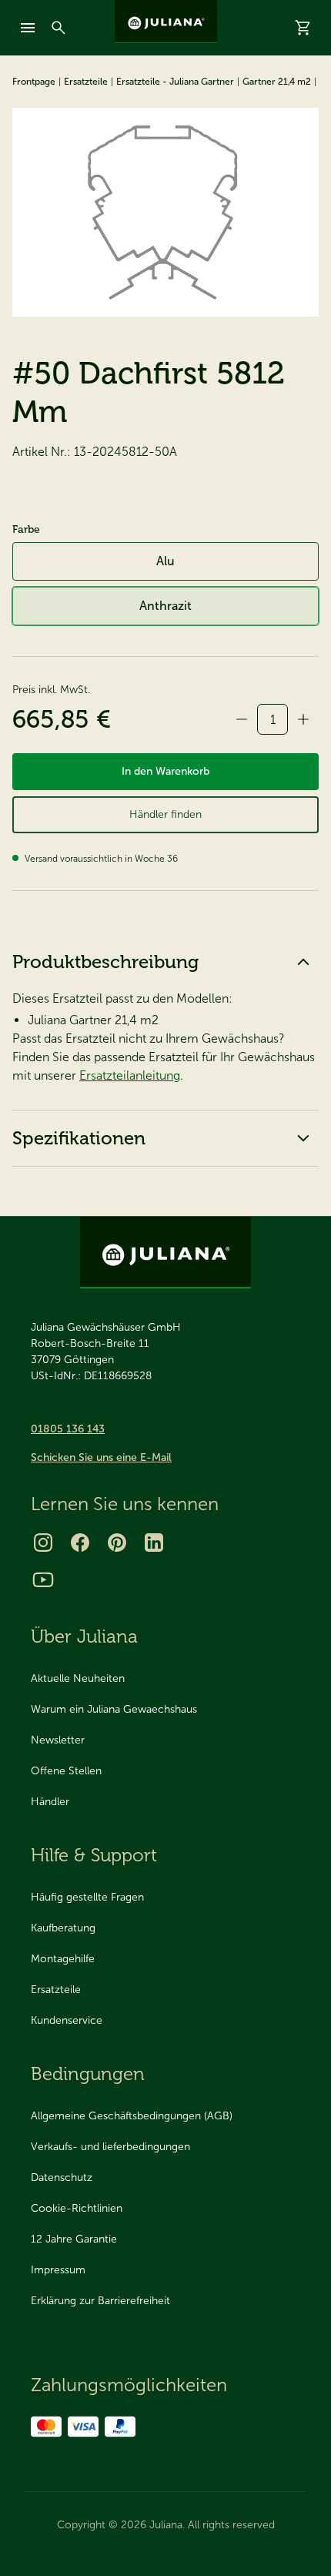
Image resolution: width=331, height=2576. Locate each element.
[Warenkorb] (303, 28)
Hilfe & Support (94, 1855)
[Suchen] (59, 28)
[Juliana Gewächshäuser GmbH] (166, 22)
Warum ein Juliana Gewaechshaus (114, 1709)
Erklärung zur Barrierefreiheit (100, 2301)
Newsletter (58, 1740)
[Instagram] (43, 1543)
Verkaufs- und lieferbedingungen (110, 2147)
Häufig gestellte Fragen (87, 1897)
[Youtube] (43, 1579)
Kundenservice (67, 2020)
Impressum (58, 2270)
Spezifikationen (79, 1138)
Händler (50, 1802)
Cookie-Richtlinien (77, 2208)
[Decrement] (242, 719)
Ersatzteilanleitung (130, 1075)
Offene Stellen (66, 1771)
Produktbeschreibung (105, 961)
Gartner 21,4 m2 (277, 82)
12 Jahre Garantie (74, 2239)
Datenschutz (62, 2177)
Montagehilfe (63, 1959)
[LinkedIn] (154, 1543)
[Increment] (303, 719)
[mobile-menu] (28, 28)
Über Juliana (84, 1636)
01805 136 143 (68, 1429)
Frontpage (34, 82)
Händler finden (165, 814)
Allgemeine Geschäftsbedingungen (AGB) (132, 2116)
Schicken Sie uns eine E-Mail (101, 1457)
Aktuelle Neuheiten (78, 1678)
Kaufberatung (63, 1928)
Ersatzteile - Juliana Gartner (175, 82)
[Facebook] (80, 1543)
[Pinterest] (117, 1543)
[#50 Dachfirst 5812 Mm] (165, 212)
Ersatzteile (86, 82)
